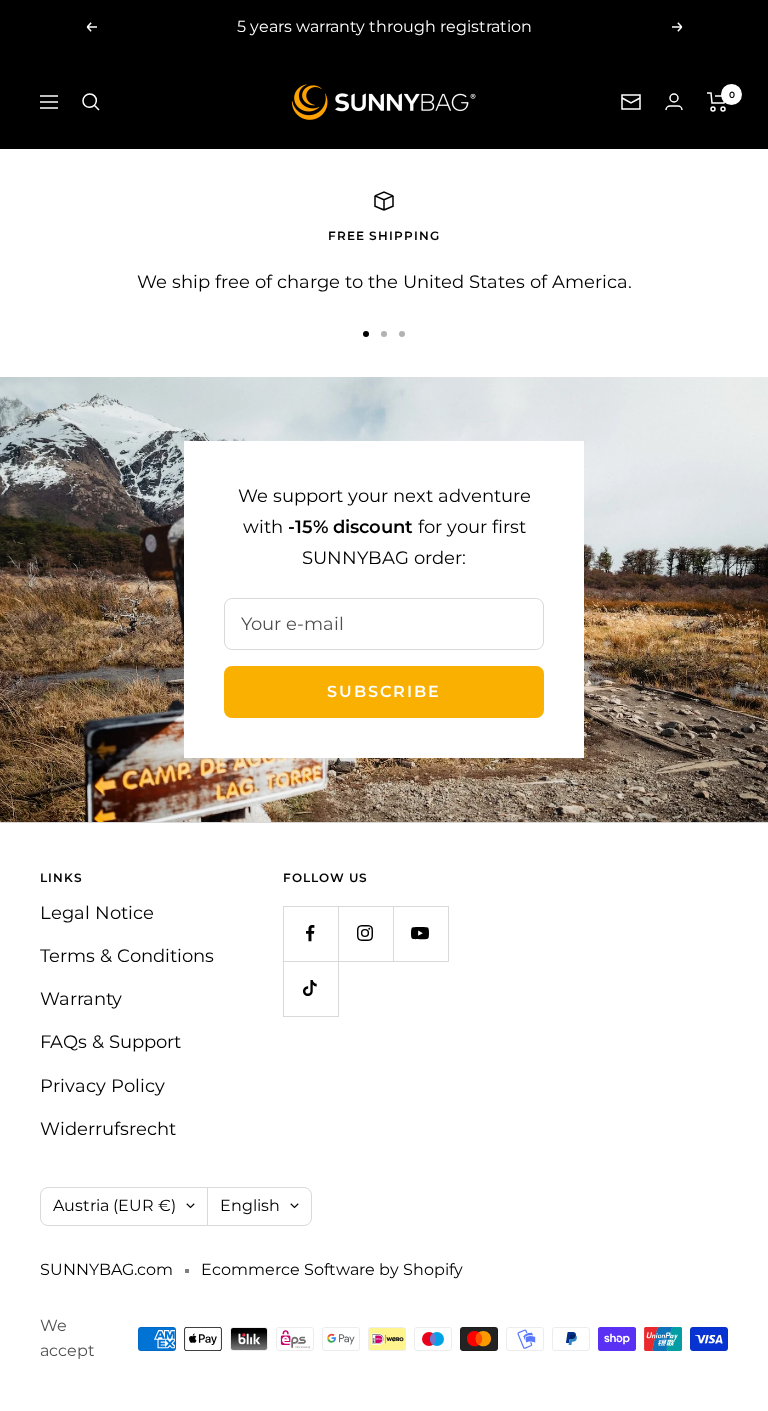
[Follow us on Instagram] (365, 933)
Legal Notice (97, 913)
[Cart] (717, 102)
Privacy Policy (102, 1086)
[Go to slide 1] (366, 334)
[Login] (674, 101)
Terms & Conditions (127, 956)
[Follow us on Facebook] (310, 933)
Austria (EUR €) (114, 1205)
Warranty (81, 999)
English (250, 1205)
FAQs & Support (110, 1042)
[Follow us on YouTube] (420, 933)
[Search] (91, 102)
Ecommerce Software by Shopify (332, 1269)
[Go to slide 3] (402, 334)
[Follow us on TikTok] (310, 988)
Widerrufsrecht (108, 1129)
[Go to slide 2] (384, 334)
